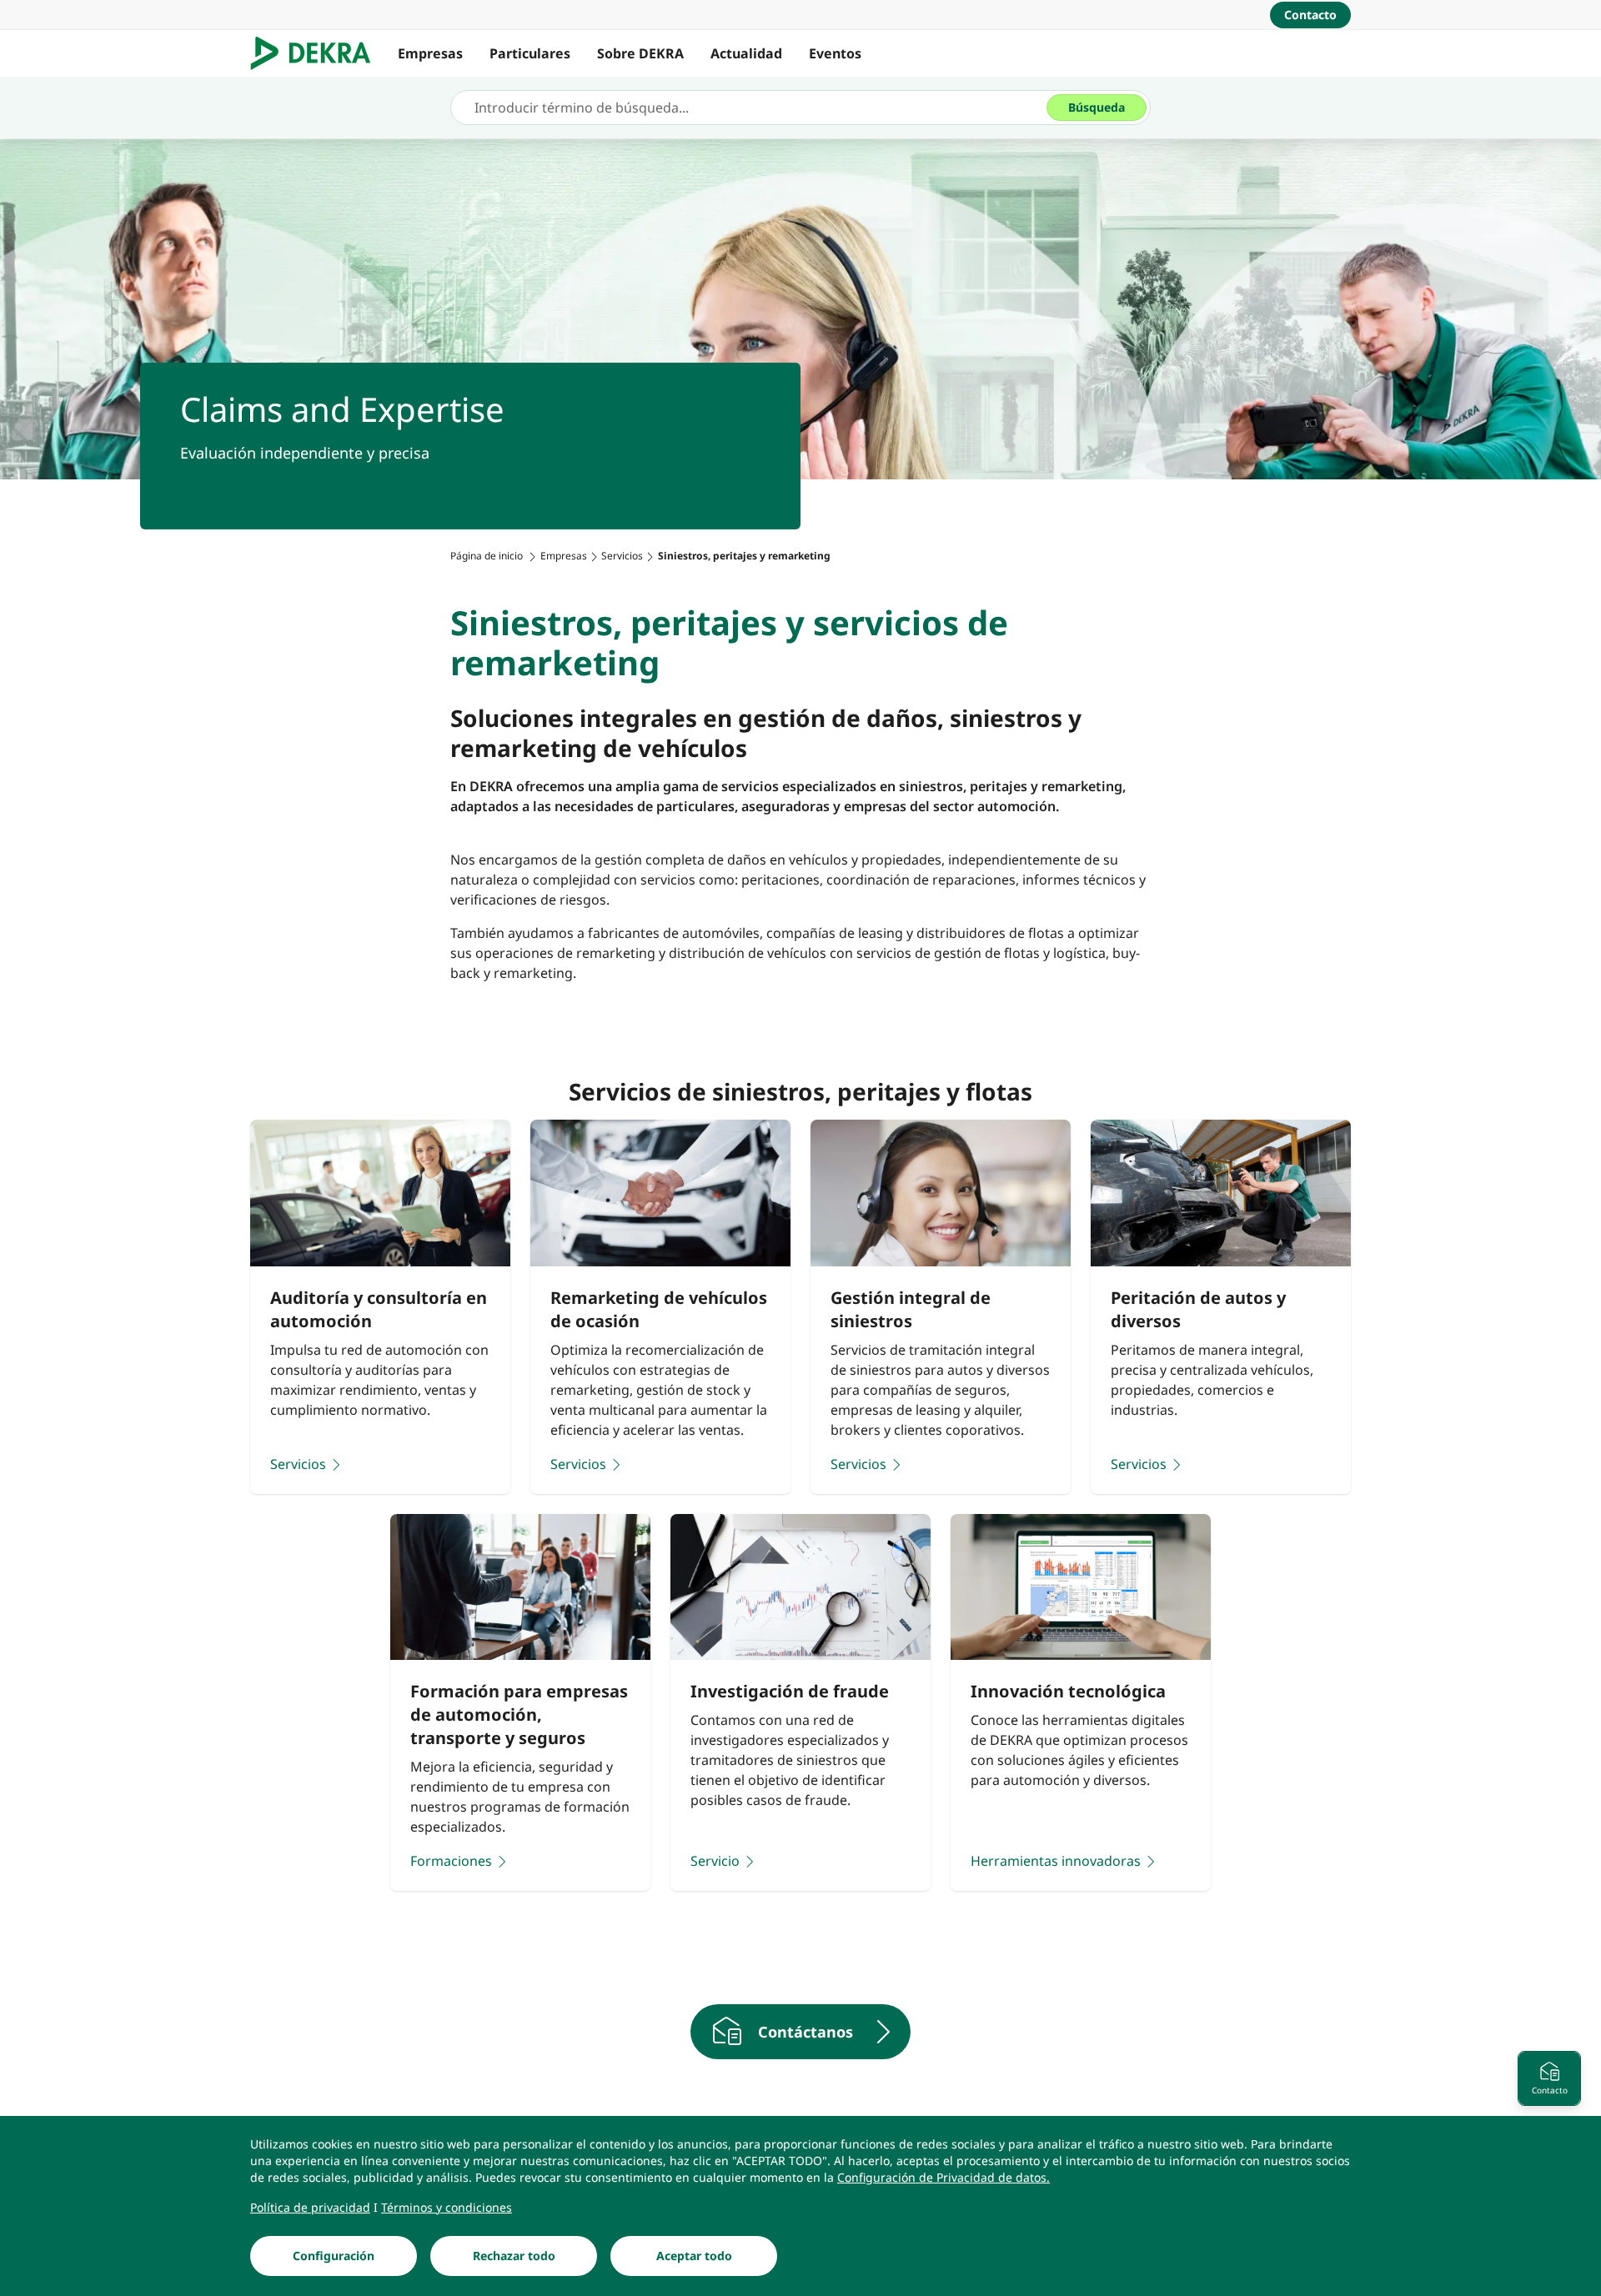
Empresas (430, 53)
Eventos (835, 53)
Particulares (530, 53)
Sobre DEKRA (640, 53)
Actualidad (746, 53)
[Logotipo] (317, 53)
